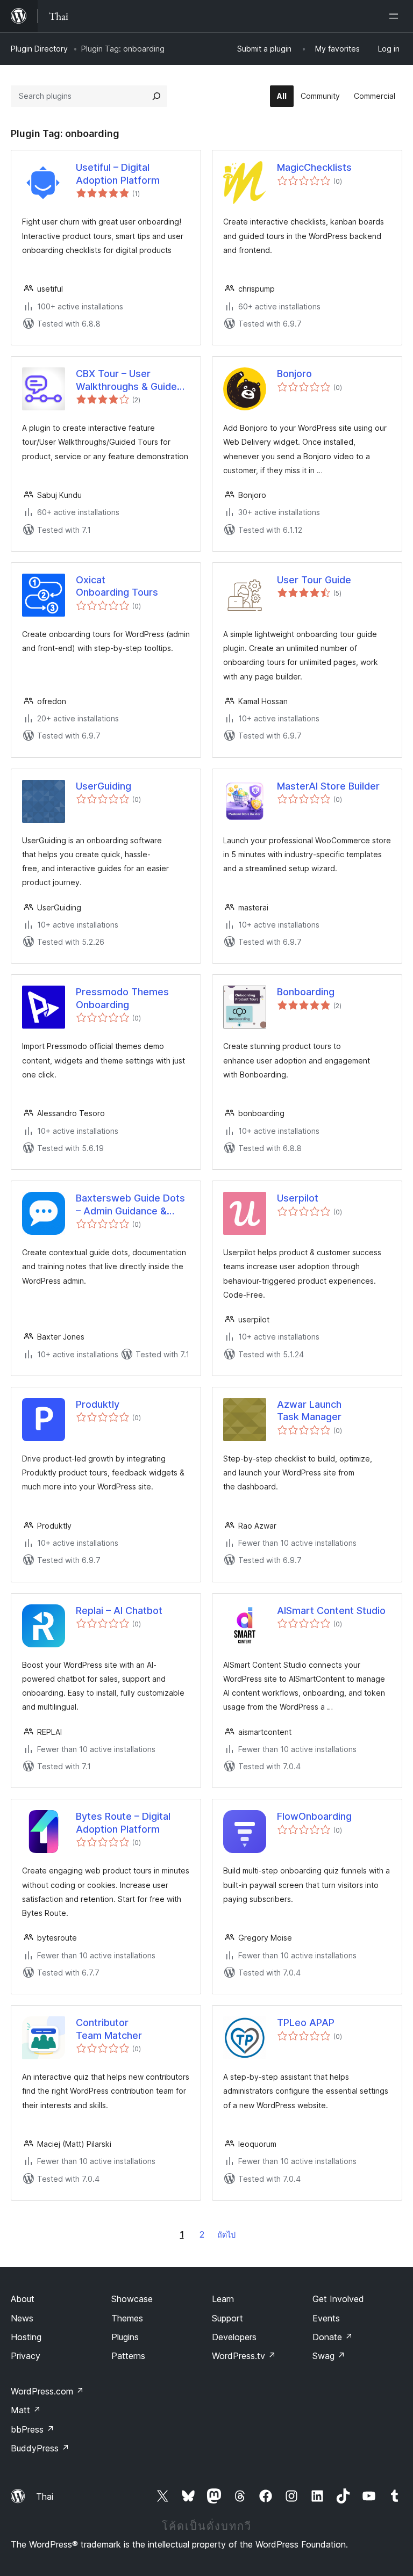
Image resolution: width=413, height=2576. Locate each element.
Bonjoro (294, 374)
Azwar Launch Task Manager (309, 1410)
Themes (127, 2318)
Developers (234, 2337)
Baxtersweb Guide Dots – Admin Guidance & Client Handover (130, 1205)
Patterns (128, 2356)
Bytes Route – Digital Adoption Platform (123, 1822)
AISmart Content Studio (331, 1611)
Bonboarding (306, 992)
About (23, 2299)
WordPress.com (47, 2391)
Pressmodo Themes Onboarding (122, 998)
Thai (45, 2497)
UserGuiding (104, 786)
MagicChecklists (314, 167)
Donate (333, 2337)
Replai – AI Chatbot (119, 1611)
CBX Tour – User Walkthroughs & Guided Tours (129, 380)
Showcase (132, 2299)
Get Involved (338, 2299)
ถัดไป (226, 2235)
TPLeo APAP (306, 2023)
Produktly (98, 1404)
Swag (329, 2356)
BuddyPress (40, 2448)
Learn (223, 2299)
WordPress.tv (244, 2356)
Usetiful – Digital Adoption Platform (118, 173)
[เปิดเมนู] (396, 16)
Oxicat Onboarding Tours (117, 586)
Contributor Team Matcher (109, 2029)
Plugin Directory (39, 49)
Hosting (26, 2337)
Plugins (125, 2337)
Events (326, 2318)
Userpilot (298, 1198)
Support (227, 2318)
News (22, 2318)
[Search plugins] (156, 96)
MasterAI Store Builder (328, 786)
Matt (26, 2410)
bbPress (33, 2429)
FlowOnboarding (314, 1816)
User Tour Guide (314, 580)
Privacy (26, 2356)
